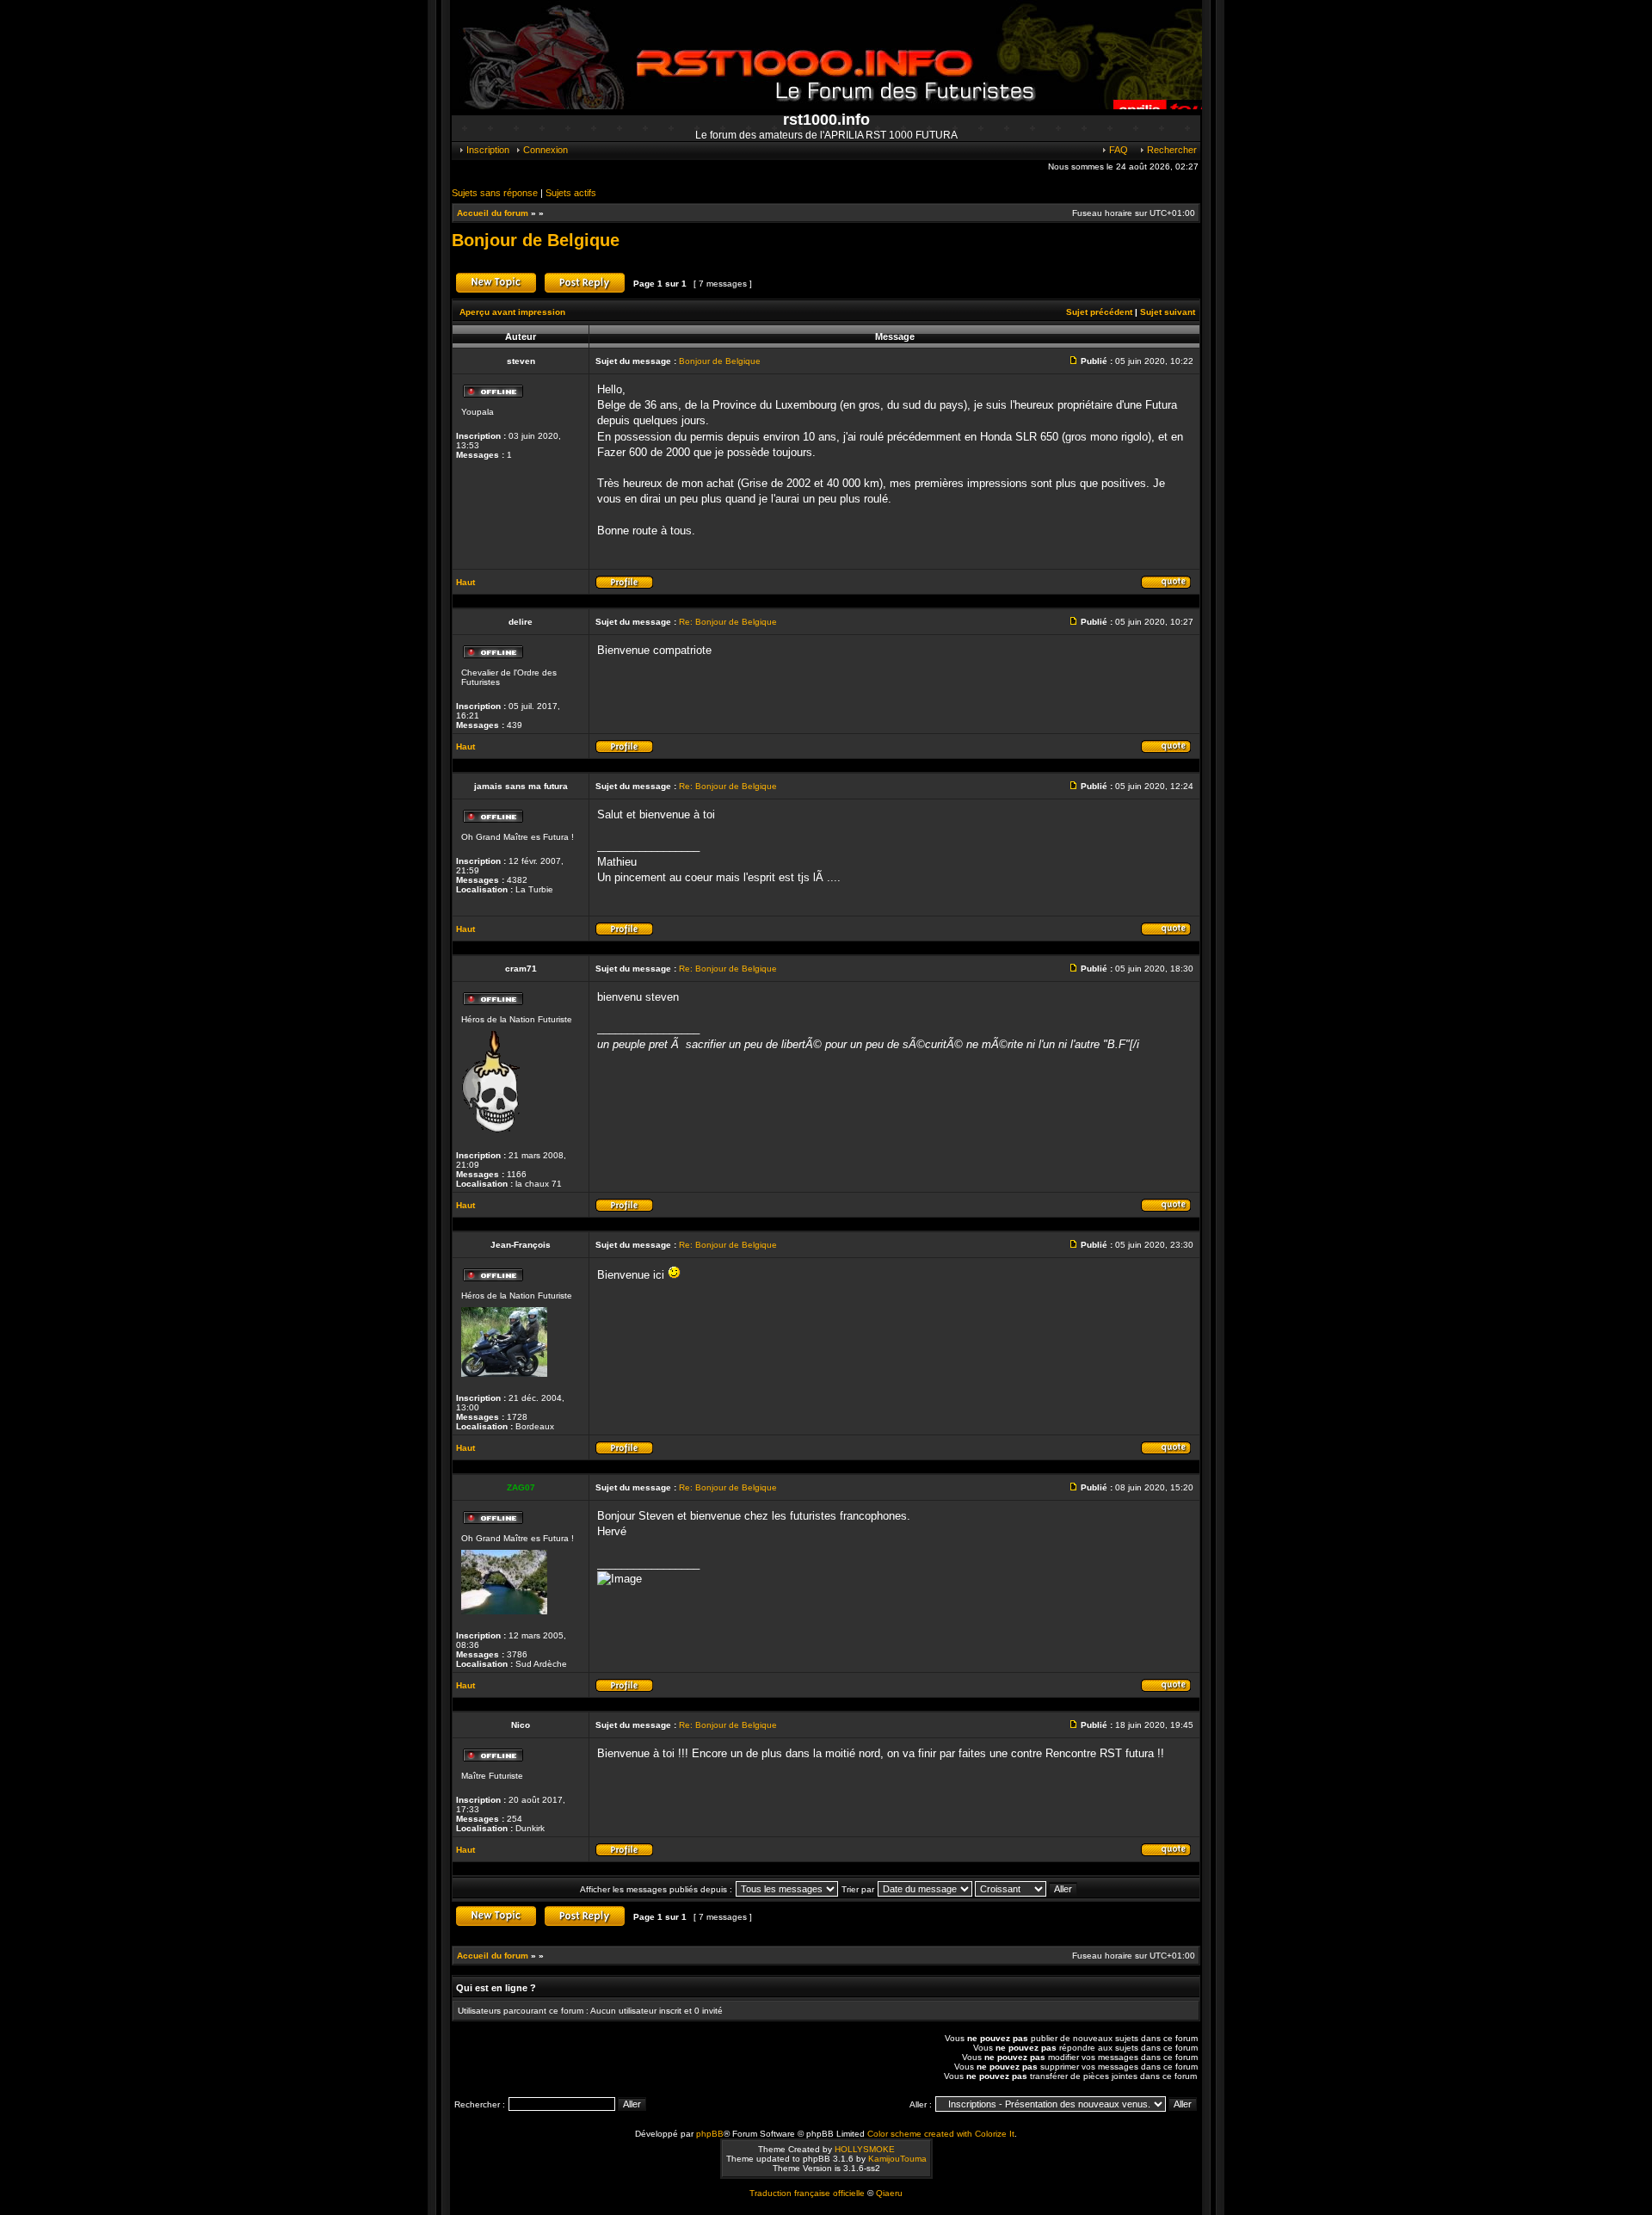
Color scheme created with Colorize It (941, 2134)
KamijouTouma (897, 2159)
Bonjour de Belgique (536, 240)
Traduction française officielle (807, 2193)
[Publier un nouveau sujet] (496, 291)
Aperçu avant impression (512, 312)
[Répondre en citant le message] (1166, 586)
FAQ (1117, 150)
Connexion (544, 150)
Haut (465, 582)
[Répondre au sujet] (585, 291)
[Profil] (624, 586)
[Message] (1076, 361)
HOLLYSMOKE (865, 2149)
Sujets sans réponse (495, 193)
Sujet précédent (1099, 312)
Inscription (487, 150)
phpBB (710, 2134)
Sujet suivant (1168, 312)
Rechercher (1171, 150)
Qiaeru (889, 2193)
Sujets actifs (571, 193)
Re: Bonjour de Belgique (728, 622)
